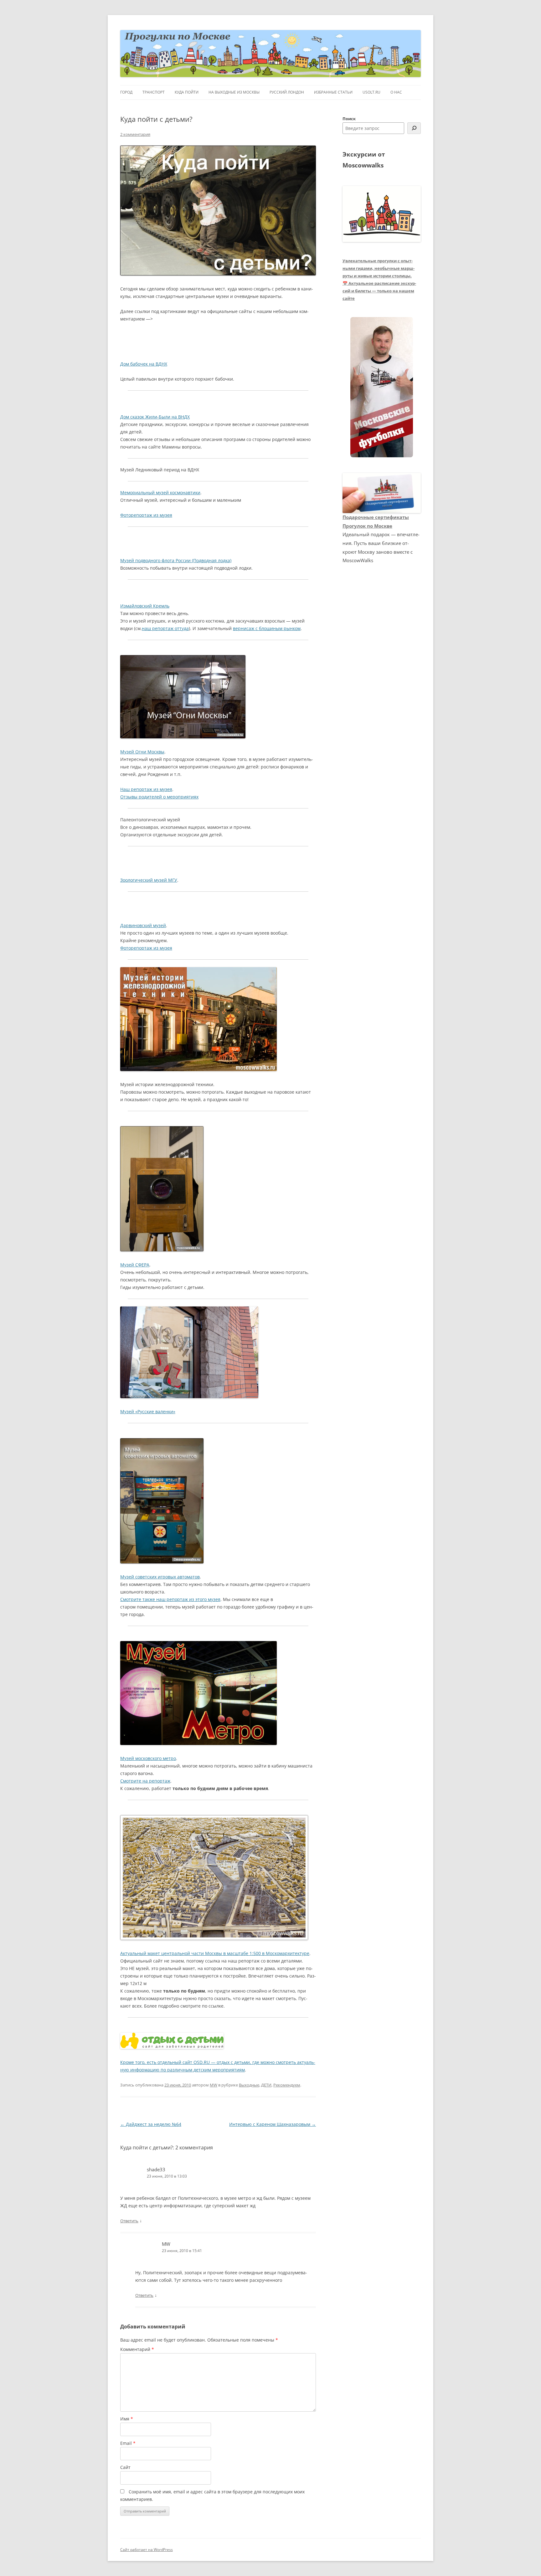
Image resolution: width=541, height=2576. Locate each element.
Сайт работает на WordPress (147, 2550)
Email (128, 2443)
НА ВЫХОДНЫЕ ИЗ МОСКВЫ (234, 92)
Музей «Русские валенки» (148, 1411)
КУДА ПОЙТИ (187, 92)
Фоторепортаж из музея (146, 515)
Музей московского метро (148, 1758)
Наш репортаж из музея (146, 789)
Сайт (125, 2467)
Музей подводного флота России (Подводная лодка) (176, 560)
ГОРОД (126, 92)
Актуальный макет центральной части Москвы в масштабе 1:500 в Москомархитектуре (215, 1953)
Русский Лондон (287, 92)
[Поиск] (414, 128)
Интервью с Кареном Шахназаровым (273, 2124)
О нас (396, 92)
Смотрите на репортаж (145, 1781)
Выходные (249, 2085)
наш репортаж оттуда (165, 628)
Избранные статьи (333, 92)
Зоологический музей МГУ (149, 880)
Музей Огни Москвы (142, 752)
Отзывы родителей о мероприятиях (159, 797)
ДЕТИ (266, 2085)
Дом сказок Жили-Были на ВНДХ (155, 417)
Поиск (349, 119)
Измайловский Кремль (145, 606)
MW (214, 2085)
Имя (127, 2419)
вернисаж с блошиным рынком (267, 628)
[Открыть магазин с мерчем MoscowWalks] (382, 387)
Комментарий (137, 2349)
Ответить (129, 2221)
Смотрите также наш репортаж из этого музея (170, 1599)
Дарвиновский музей (143, 925)
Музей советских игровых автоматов (160, 1577)
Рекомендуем (287, 2085)
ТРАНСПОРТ (154, 92)
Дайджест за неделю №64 (151, 2124)
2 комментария (135, 134)
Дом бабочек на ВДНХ (144, 364)
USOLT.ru (371, 92)
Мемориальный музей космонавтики (160, 493)
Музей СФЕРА (135, 1265)
